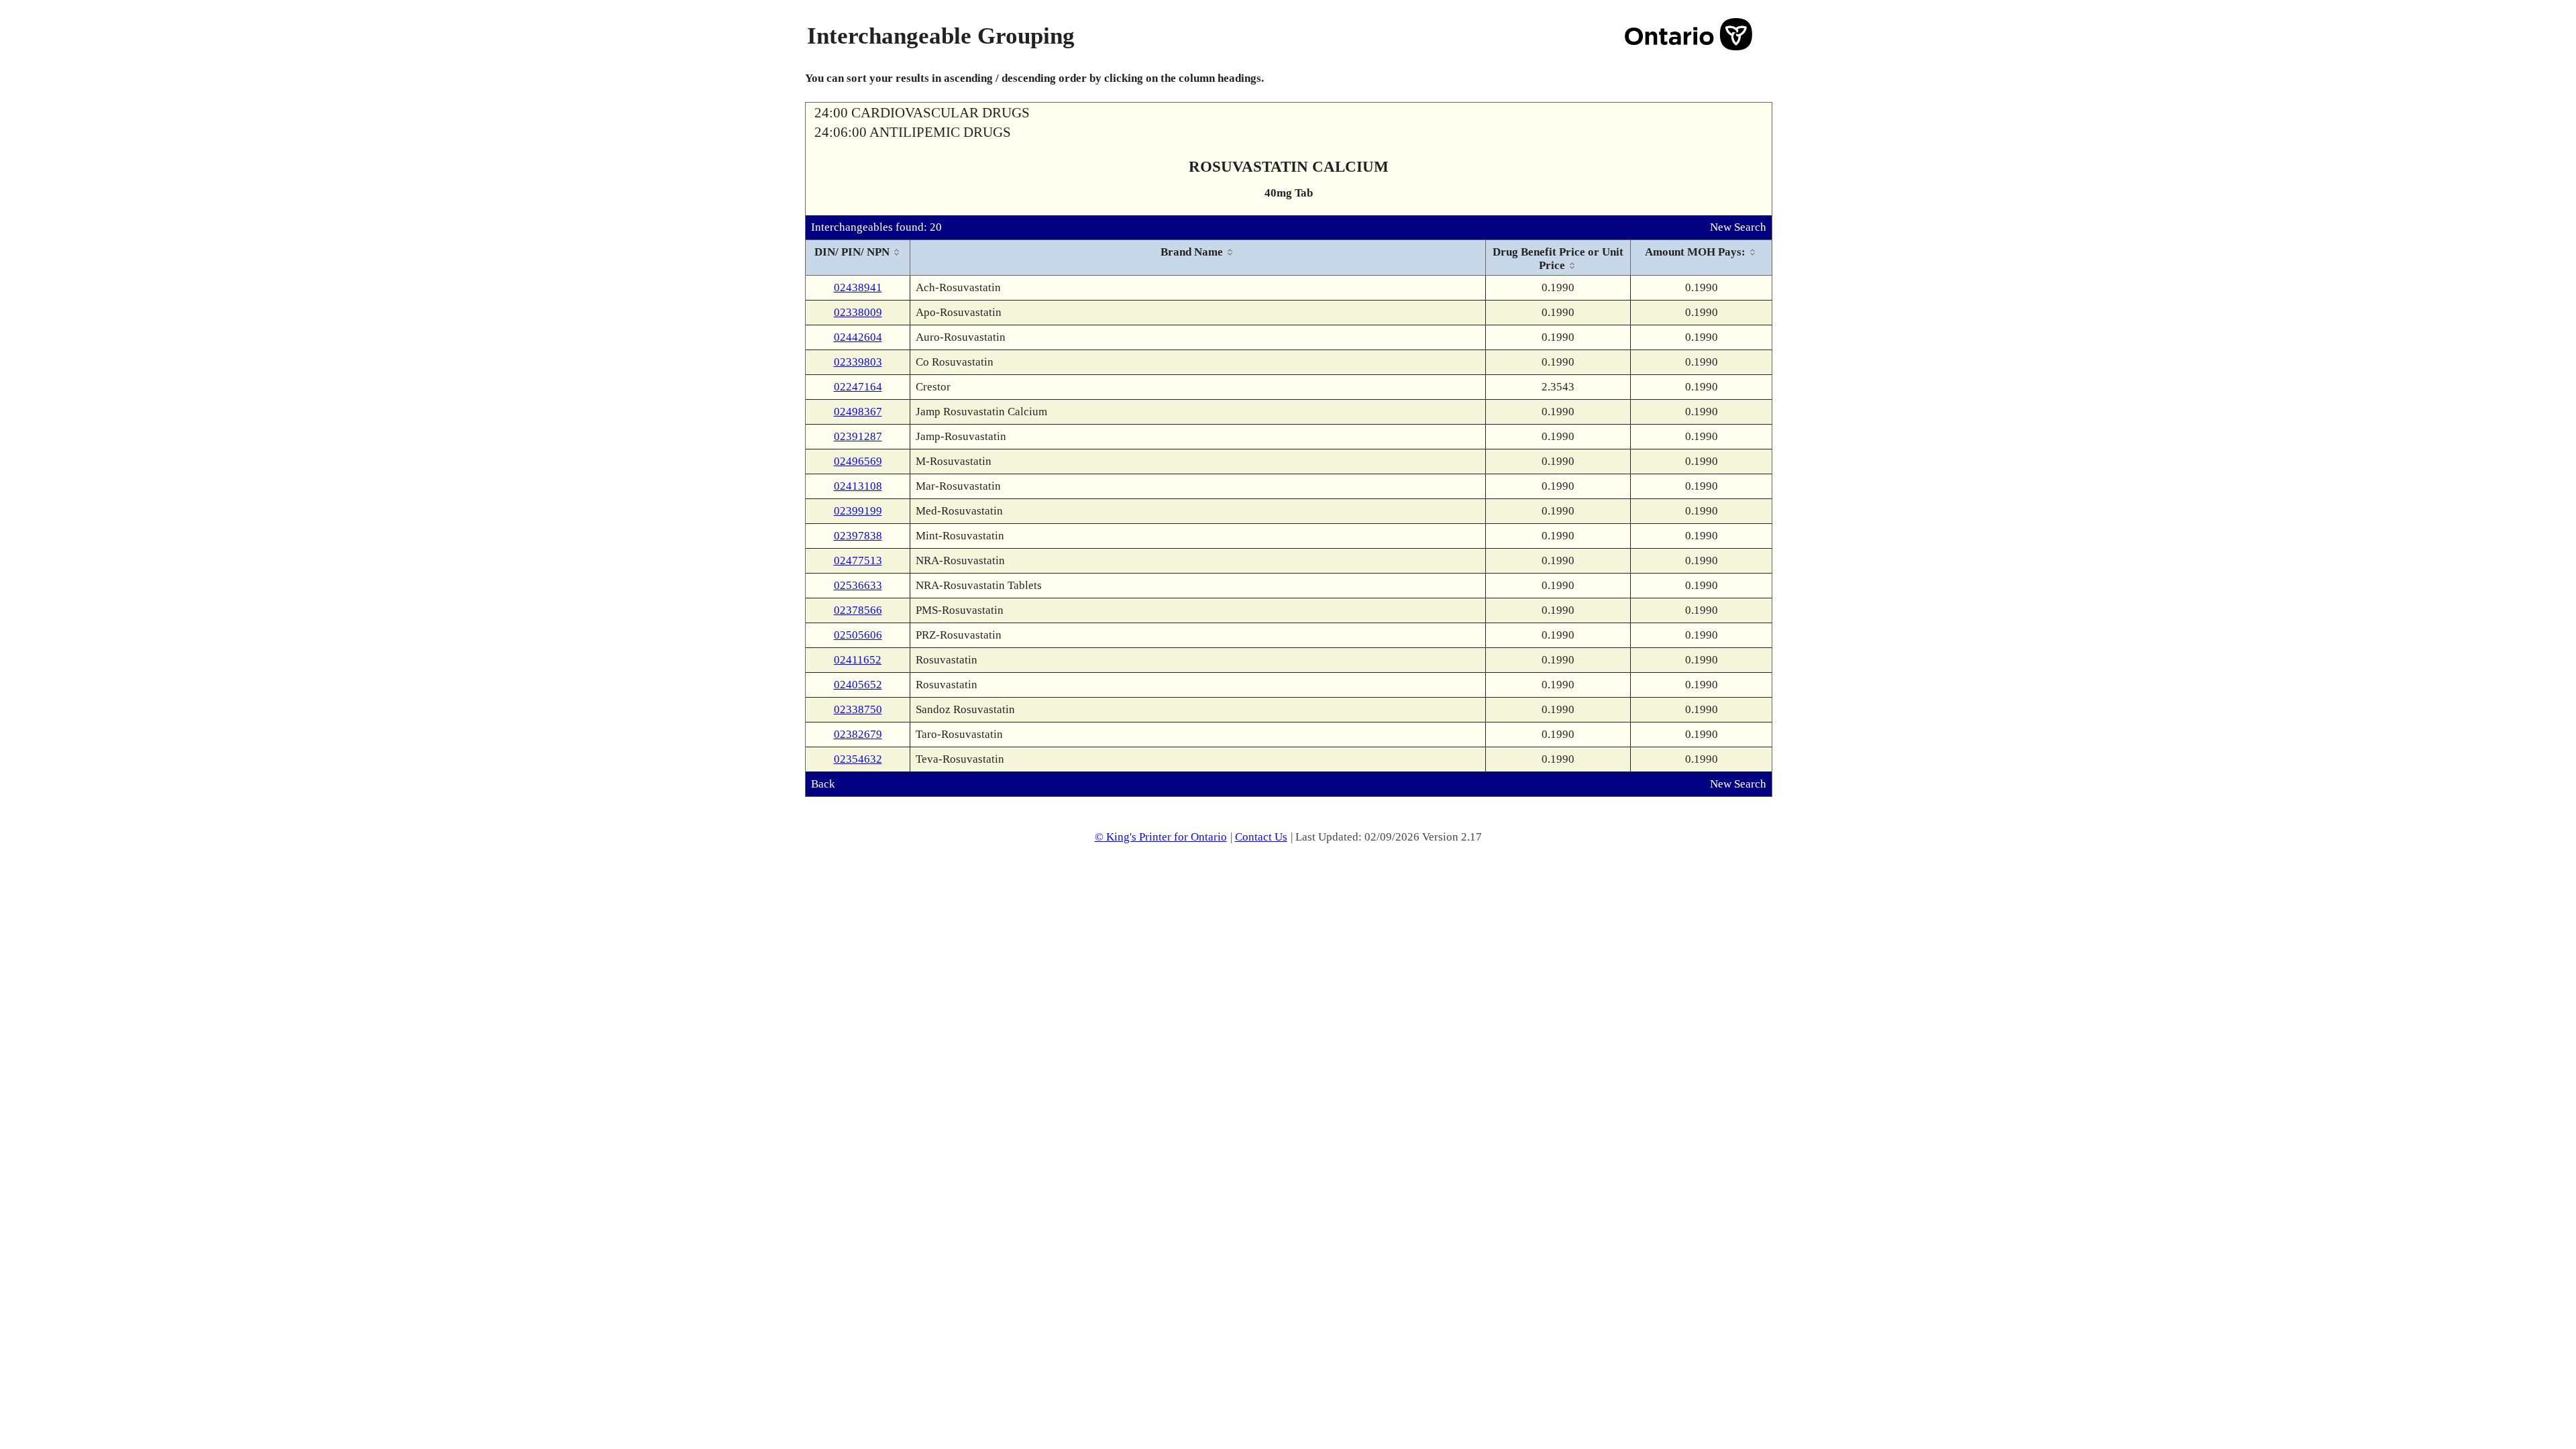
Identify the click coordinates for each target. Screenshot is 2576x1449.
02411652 (858, 660)
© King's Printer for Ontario (1161, 837)
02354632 (858, 759)
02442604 (858, 337)
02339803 (858, 362)
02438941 (858, 287)
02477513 (858, 560)
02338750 (858, 709)
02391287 (858, 436)
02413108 (858, 486)
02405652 (858, 685)
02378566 (858, 610)
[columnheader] (858, 258)
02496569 (858, 461)
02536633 (858, 585)
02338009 (858, 312)
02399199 (858, 511)
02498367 (858, 412)
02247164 (858, 387)
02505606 (858, 635)
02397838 (858, 536)
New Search (1738, 227)
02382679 (858, 734)
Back (823, 784)
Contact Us (1261, 837)
